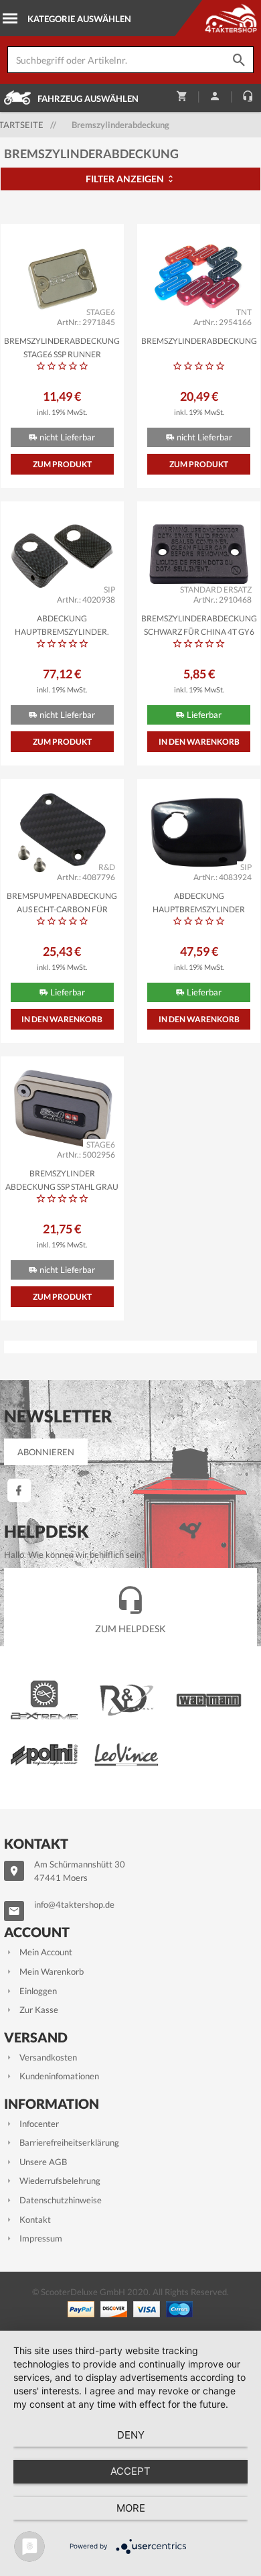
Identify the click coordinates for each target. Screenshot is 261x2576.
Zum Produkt (62, 464)
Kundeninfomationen (59, 2076)
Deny (131, 2435)
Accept (130, 2471)
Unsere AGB (43, 2162)
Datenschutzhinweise (61, 2200)
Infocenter (39, 2124)
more (131, 2508)
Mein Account (46, 1952)
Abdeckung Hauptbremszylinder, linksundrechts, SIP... (62, 624)
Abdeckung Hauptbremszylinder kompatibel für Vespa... (199, 902)
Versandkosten (48, 2057)
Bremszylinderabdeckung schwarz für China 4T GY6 (199, 624)
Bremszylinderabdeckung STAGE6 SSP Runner (62, 347)
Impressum (41, 2238)
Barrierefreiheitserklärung (69, 2142)
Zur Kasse (39, 2010)
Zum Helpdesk (130, 1629)
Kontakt (35, 2219)
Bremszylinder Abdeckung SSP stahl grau (62, 1179)
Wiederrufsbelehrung (60, 2181)
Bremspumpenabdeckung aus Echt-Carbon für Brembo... (62, 902)
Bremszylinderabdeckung (199, 341)
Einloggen (38, 1991)
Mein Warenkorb (52, 1971)
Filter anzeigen (126, 179)
